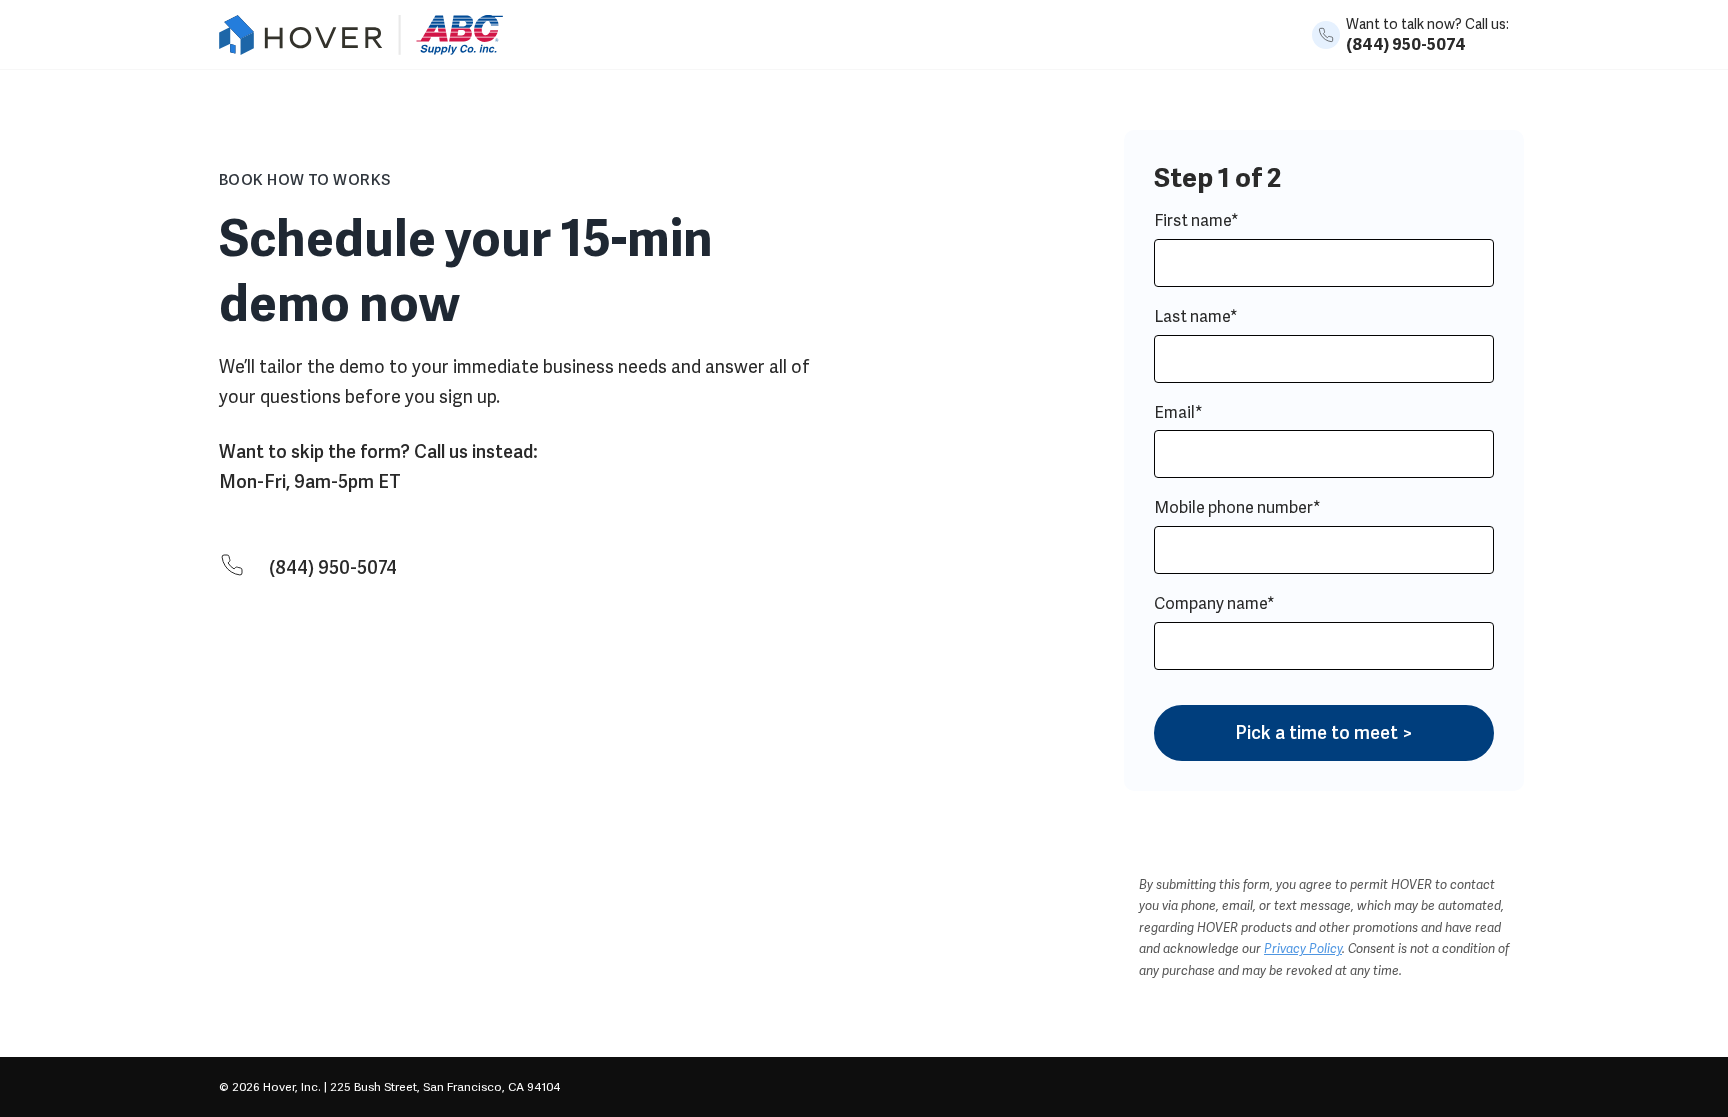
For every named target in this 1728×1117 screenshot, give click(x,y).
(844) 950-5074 (1406, 44)
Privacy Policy (1303, 948)
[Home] (361, 49)
